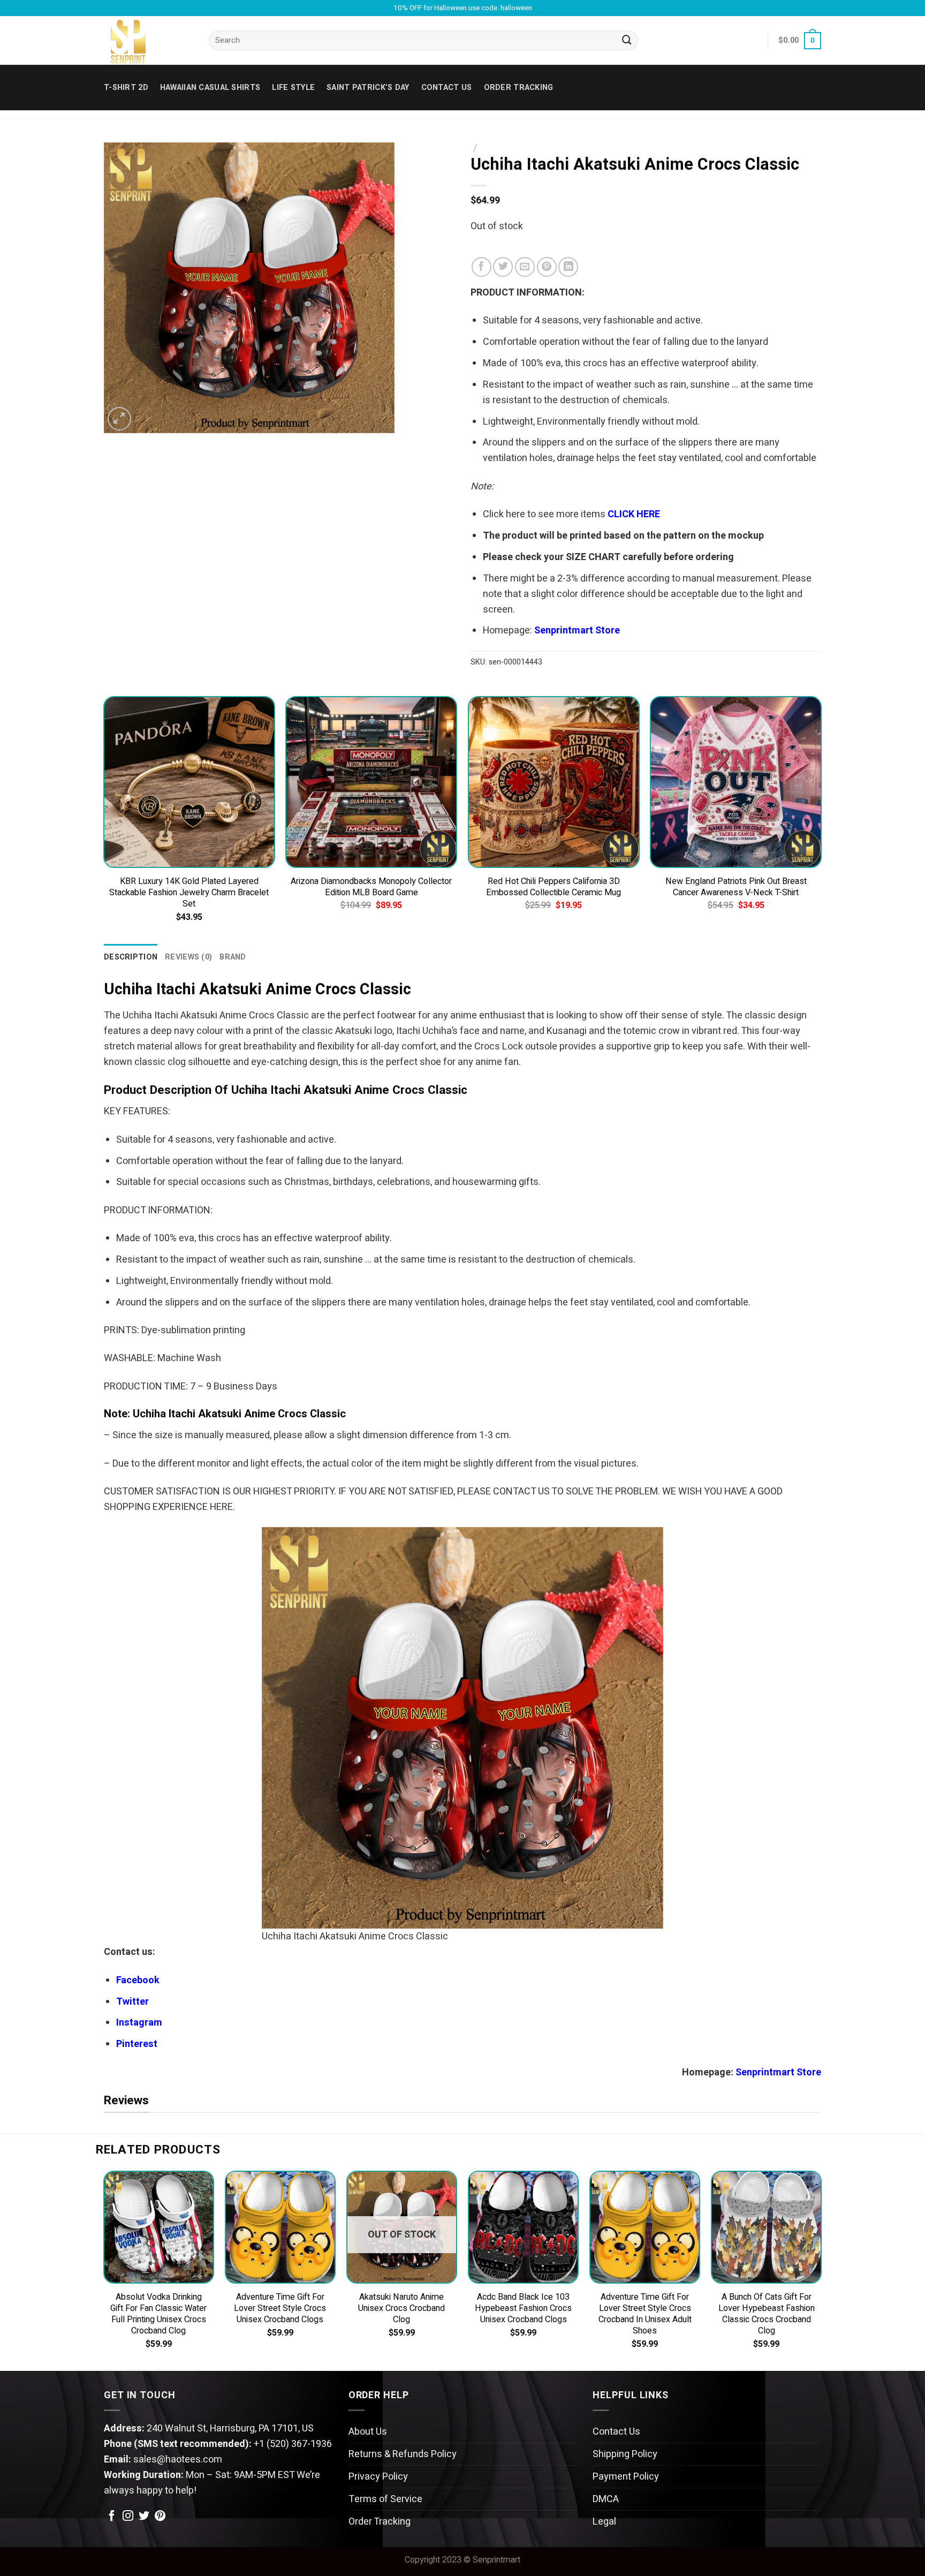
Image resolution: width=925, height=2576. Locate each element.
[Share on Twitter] (503, 267)
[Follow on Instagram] (128, 2517)
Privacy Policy (378, 2477)
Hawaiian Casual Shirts (210, 88)
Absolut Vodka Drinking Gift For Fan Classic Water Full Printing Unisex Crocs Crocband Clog (158, 2314)
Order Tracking (519, 88)
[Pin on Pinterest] (547, 267)
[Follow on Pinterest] (160, 2517)
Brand (233, 957)
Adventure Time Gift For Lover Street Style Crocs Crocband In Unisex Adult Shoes (645, 2314)
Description (131, 957)
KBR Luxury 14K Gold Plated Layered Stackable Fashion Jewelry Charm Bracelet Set (189, 893)
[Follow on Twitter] (144, 2517)
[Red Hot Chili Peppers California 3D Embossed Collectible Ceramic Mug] (554, 782)
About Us (368, 2432)
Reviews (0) (188, 957)
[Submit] (627, 41)
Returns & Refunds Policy (403, 2454)
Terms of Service (385, 2499)
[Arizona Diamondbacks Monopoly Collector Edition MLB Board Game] (371, 782)
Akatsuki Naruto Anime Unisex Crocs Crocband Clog (401, 2309)
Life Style (293, 88)
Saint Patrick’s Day (368, 88)
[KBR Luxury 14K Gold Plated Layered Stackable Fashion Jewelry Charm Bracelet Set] (189, 782)
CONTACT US (447, 88)
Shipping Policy (625, 2454)
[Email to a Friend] (525, 267)
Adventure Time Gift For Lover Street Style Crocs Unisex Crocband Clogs (280, 2309)
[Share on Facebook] (482, 267)
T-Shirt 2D (126, 88)
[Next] (821, 819)
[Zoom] (119, 419)
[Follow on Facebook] (112, 2517)
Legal (604, 2522)
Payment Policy (626, 2477)
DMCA (606, 2499)
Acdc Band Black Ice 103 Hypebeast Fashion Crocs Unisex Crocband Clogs (523, 2309)
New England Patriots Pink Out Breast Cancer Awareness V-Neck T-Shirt (736, 887)
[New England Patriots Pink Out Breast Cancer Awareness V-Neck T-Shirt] (736, 782)
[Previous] (104, 819)
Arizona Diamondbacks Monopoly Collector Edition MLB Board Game (371, 887)
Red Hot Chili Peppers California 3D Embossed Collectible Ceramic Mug (554, 887)
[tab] (131, 957)
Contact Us (616, 2432)
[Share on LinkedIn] (568, 267)
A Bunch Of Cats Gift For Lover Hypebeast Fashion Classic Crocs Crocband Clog (767, 2314)
